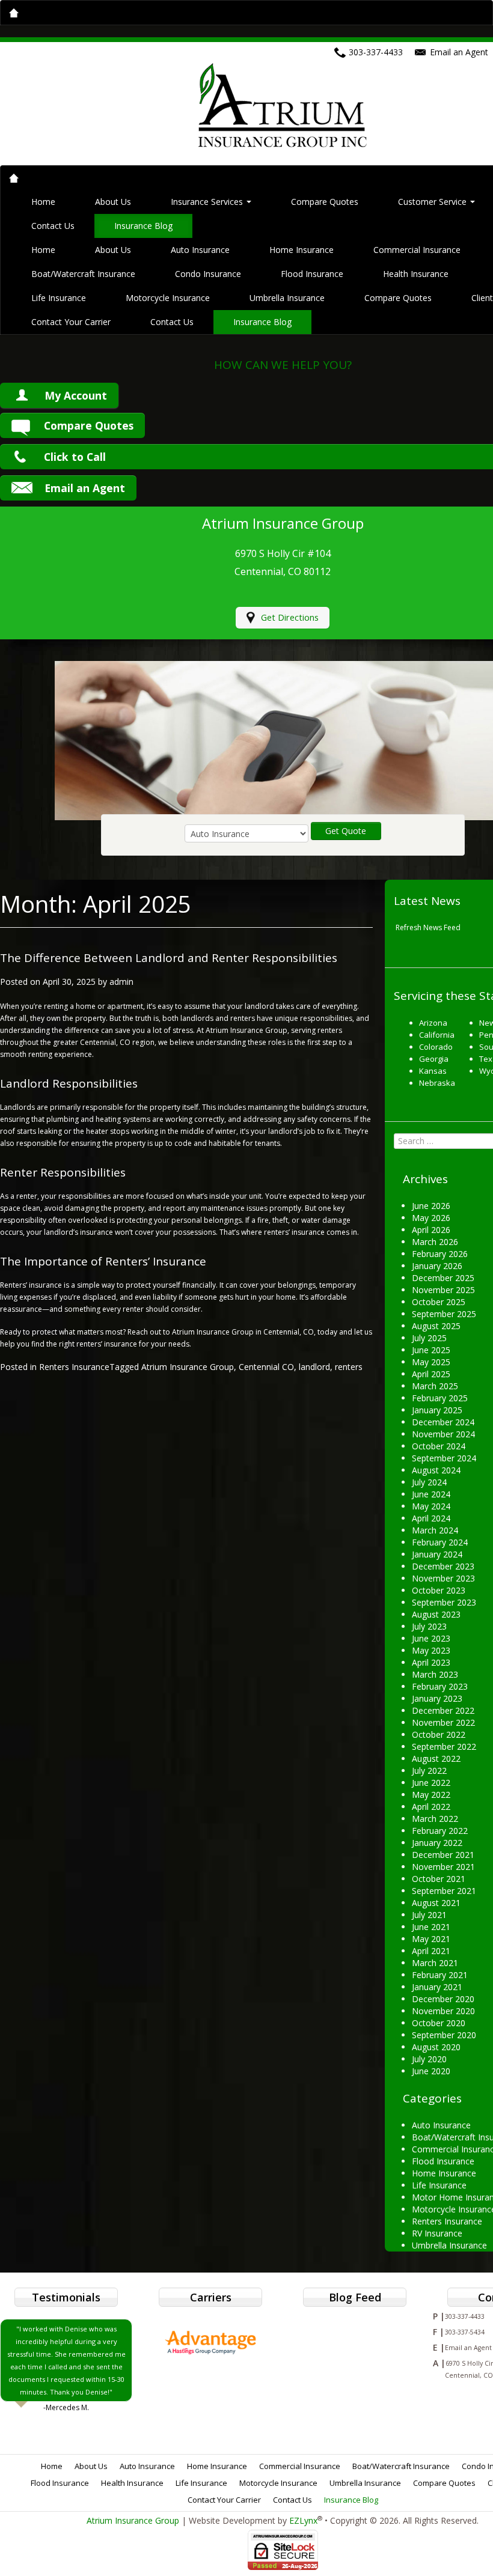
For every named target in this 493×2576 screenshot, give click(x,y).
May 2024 (431, 1506)
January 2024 (437, 1554)
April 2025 (431, 1374)
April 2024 (431, 1518)
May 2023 (431, 1650)
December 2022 (443, 1710)
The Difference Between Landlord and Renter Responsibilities (169, 958)
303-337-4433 (376, 52)
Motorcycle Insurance (168, 298)
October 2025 (439, 1302)
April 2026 (431, 1230)
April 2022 (431, 1807)
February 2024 (440, 1542)
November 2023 (443, 1578)
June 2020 (431, 2071)
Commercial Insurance (417, 250)
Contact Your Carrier (71, 322)
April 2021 (431, 1951)
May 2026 (431, 1218)
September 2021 (444, 1891)
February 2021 (440, 1975)
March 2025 (435, 1386)
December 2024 (443, 1422)
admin (121, 982)
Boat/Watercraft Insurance (83, 274)
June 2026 (431, 1206)
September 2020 (444, 2035)
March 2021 (435, 1963)
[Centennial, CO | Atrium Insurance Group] (283, 104)
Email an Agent (85, 488)
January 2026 (437, 1266)
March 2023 (435, 1674)
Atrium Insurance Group (188, 1367)
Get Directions (290, 617)
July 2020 (429, 2059)
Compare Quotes (325, 202)
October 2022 (439, 1734)
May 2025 (431, 1362)
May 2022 (431, 1795)
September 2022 (444, 1746)
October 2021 (439, 1879)
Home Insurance (302, 250)
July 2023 (429, 1626)
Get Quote (346, 831)
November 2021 (443, 1867)
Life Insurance (59, 298)
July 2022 (429, 1771)
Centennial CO (266, 1367)
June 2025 (431, 1350)
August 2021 (436, 1903)
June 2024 (431, 1494)
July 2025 (429, 1338)
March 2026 (435, 1242)
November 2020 (443, 2011)
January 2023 (437, 1698)
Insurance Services (208, 202)
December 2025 (443, 1278)
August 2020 (436, 2047)
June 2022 (431, 1783)
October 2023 (439, 1590)
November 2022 (443, 1722)
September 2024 (444, 1458)
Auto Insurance (200, 250)
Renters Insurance (74, 1367)
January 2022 (437, 1843)
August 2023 (436, 1614)
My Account (76, 395)
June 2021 (431, 1927)
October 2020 (439, 2023)
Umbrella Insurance (287, 298)
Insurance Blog (143, 226)
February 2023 (440, 1686)
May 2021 (431, 1939)
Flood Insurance (312, 274)
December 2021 (443, 1855)
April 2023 (431, 1662)
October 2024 (439, 1446)
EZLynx (303, 2520)
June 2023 (431, 1638)
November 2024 (443, 1434)
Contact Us (53, 226)
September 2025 (444, 1314)
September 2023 (444, 1602)
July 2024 (429, 1482)
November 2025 (443, 1290)
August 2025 (436, 1326)
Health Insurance (416, 274)
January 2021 (437, 1987)
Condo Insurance (208, 274)
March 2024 (435, 1530)
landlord (314, 1367)
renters (349, 1367)
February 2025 (440, 1398)
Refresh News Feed (428, 927)
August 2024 (436, 1470)
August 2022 (436, 1758)
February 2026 (440, 1254)
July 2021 (429, 1915)
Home (43, 202)
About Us (113, 202)
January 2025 (437, 1410)
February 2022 (440, 1831)
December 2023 (443, 1566)
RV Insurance (437, 2233)
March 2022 (435, 1819)
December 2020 (443, 1999)
